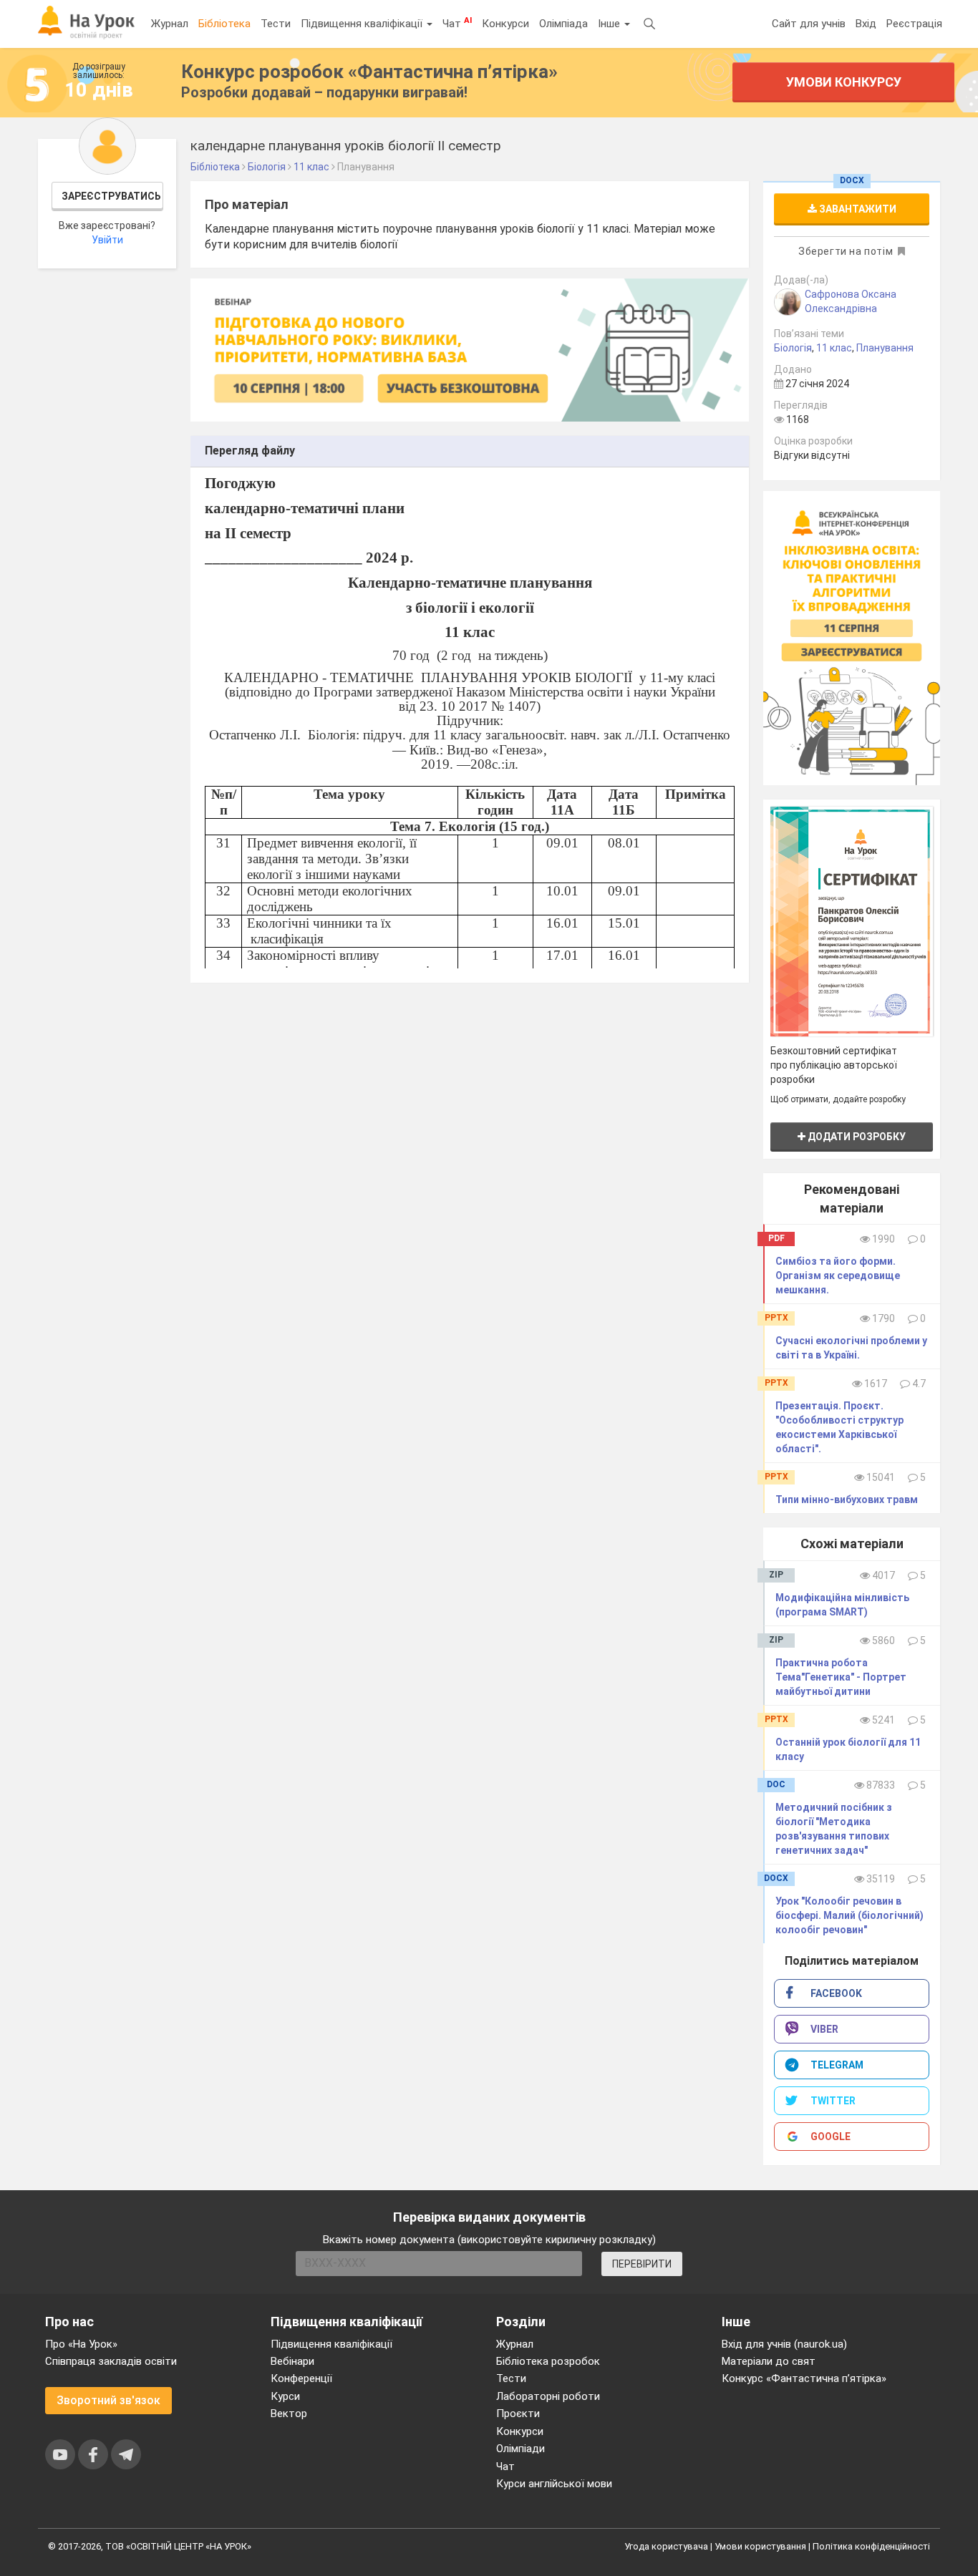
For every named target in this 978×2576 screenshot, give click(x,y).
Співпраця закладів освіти (111, 2361)
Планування (885, 348)
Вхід (866, 24)
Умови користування (760, 2546)
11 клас (834, 348)
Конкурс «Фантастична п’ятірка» (804, 2378)
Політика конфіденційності (871, 2546)
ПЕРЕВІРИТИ (642, 2264)
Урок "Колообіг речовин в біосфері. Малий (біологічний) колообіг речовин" (849, 1915)
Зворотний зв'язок (108, 2400)
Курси (285, 2396)
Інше (610, 24)
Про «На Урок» (81, 2344)
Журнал (170, 24)
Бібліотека (224, 24)
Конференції (301, 2378)
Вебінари (292, 2361)
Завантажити (857, 209)
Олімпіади (521, 2449)
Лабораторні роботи (548, 2396)
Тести (276, 24)
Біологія (793, 348)
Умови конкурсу (844, 82)
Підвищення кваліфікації (363, 24)
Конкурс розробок (369, 72)
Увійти (107, 240)
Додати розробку (856, 1137)
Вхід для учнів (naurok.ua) (784, 2344)
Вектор (289, 2414)
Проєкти (518, 2414)
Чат (457, 23)
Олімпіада (563, 24)
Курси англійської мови (554, 2484)
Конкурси (505, 24)
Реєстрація (914, 24)
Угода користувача (666, 2546)
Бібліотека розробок (548, 2361)
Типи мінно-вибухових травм (847, 1500)
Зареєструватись (111, 196)
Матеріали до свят (769, 2361)
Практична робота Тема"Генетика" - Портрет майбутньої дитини (841, 1677)
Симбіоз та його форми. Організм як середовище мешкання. (838, 1275)
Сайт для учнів (809, 24)
